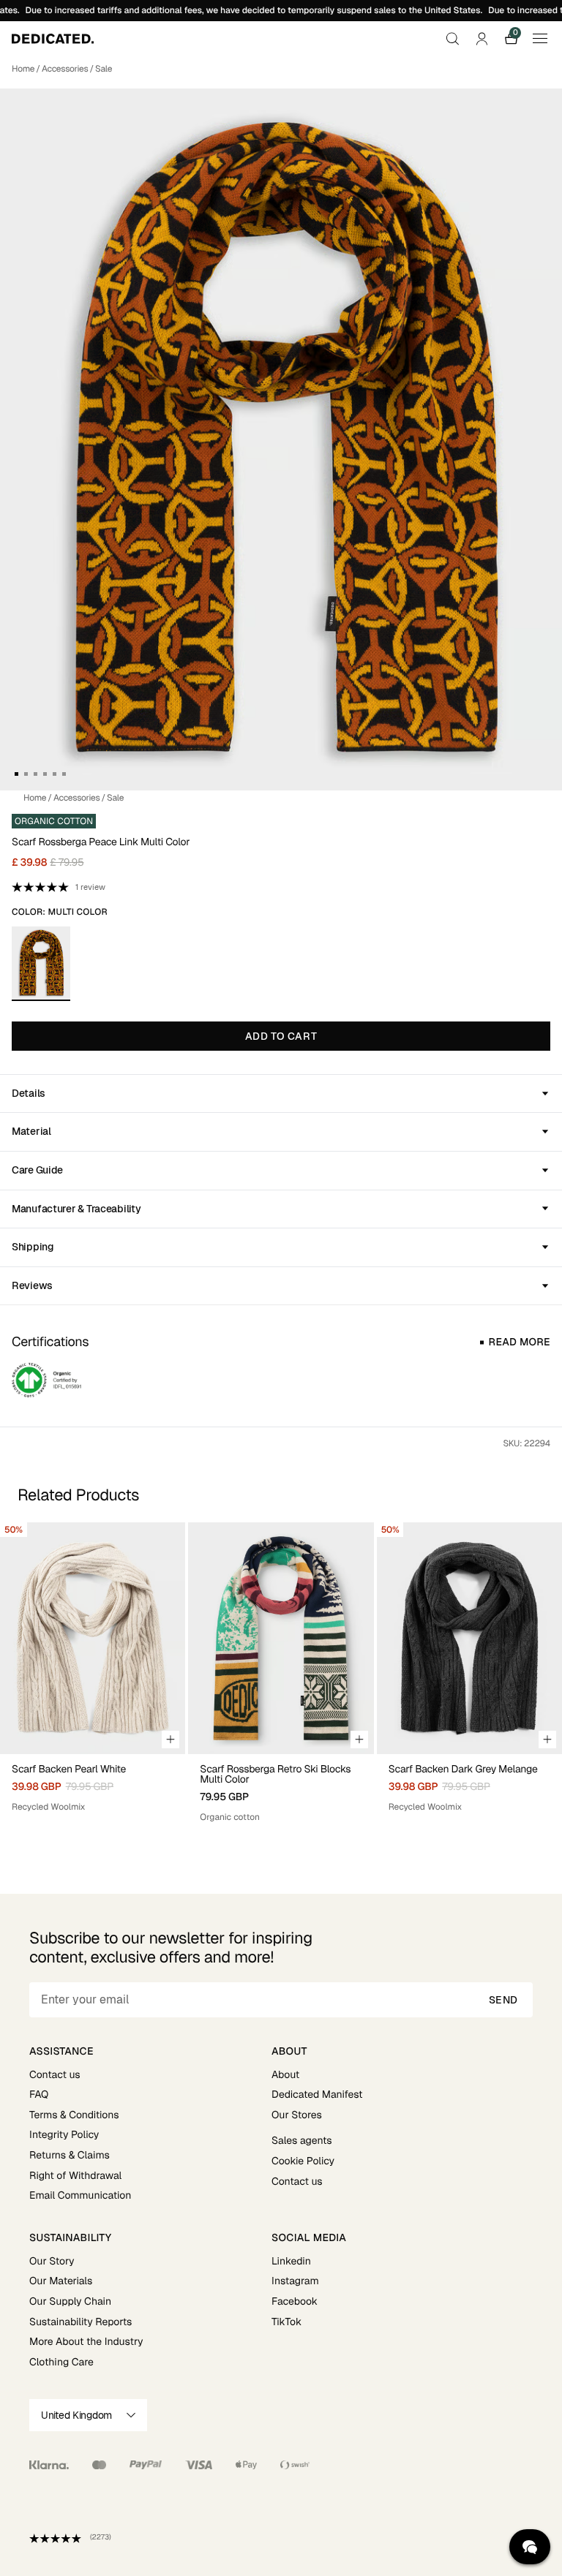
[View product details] (93, 1784)
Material (31, 1131)
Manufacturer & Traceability (76, 1209)
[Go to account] (482, 39)
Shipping (33, 1247)
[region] (281, 1673)
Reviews (32, 1285)
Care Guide (37, 1170)
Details (29, 1093)
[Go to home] (53, 39)
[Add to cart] (171, 1740)
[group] (93, 1673)
